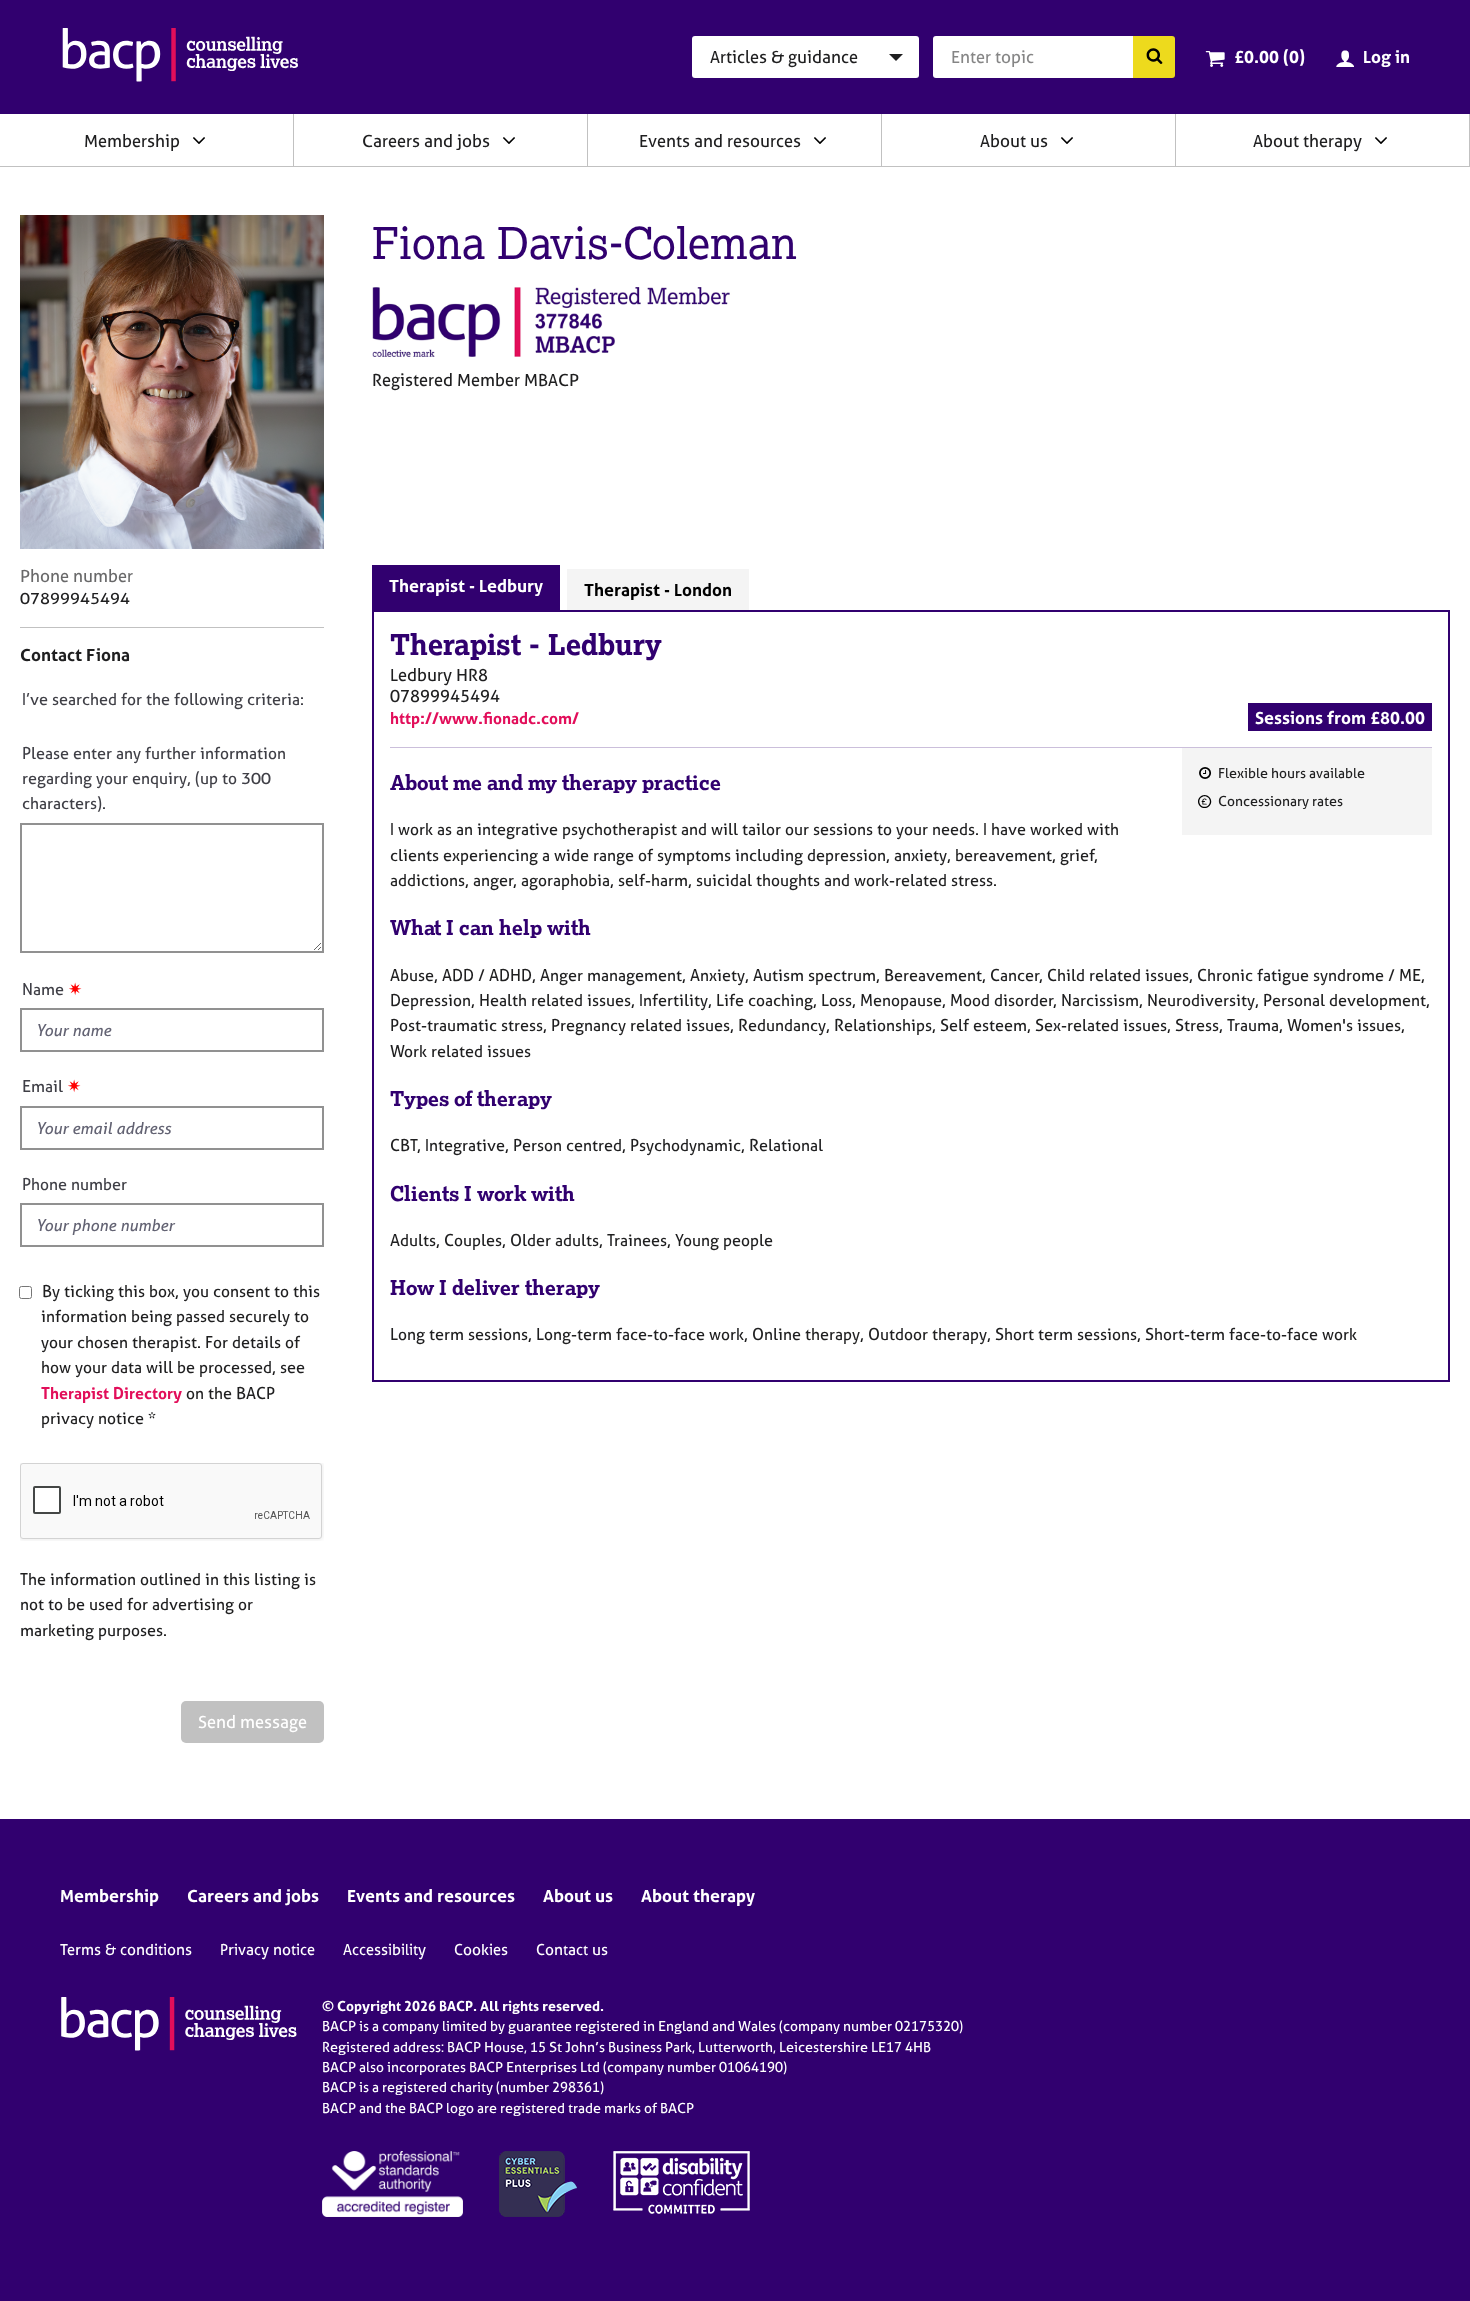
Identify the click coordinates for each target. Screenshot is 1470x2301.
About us (1014, 140)
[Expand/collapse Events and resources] (820, 140)
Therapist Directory (111, 1393)
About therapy (1307, 140)
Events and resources (720, 140)
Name (43, 989)
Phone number (74, 1184)
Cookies (481, 1949)
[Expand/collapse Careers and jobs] (509, 140)
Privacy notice (267, 1949)
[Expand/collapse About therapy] (1381, 140)
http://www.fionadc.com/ (484, 718)
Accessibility (384, 1949)
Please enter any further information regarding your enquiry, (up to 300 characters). (154, 778)
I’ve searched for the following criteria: (163, 699)
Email (42, 1086)
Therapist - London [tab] (658, 589)
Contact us (572, 1949)
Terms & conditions (126, 1949)
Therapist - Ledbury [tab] (466, 585)
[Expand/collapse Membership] (199, 140)
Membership (132, 140)
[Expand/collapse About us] (1067, 140)
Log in (1386, 56)
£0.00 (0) (1269, 56)
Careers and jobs (426, 140)
